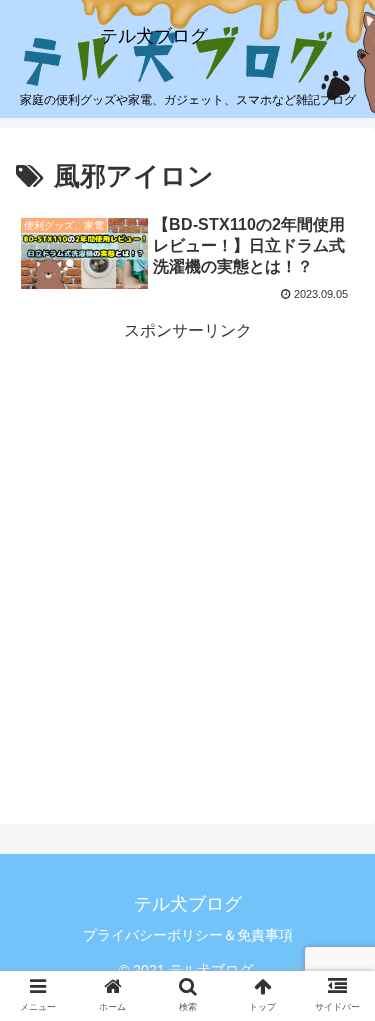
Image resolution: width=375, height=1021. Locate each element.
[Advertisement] (187, 533)
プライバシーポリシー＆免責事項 (188, 935)
